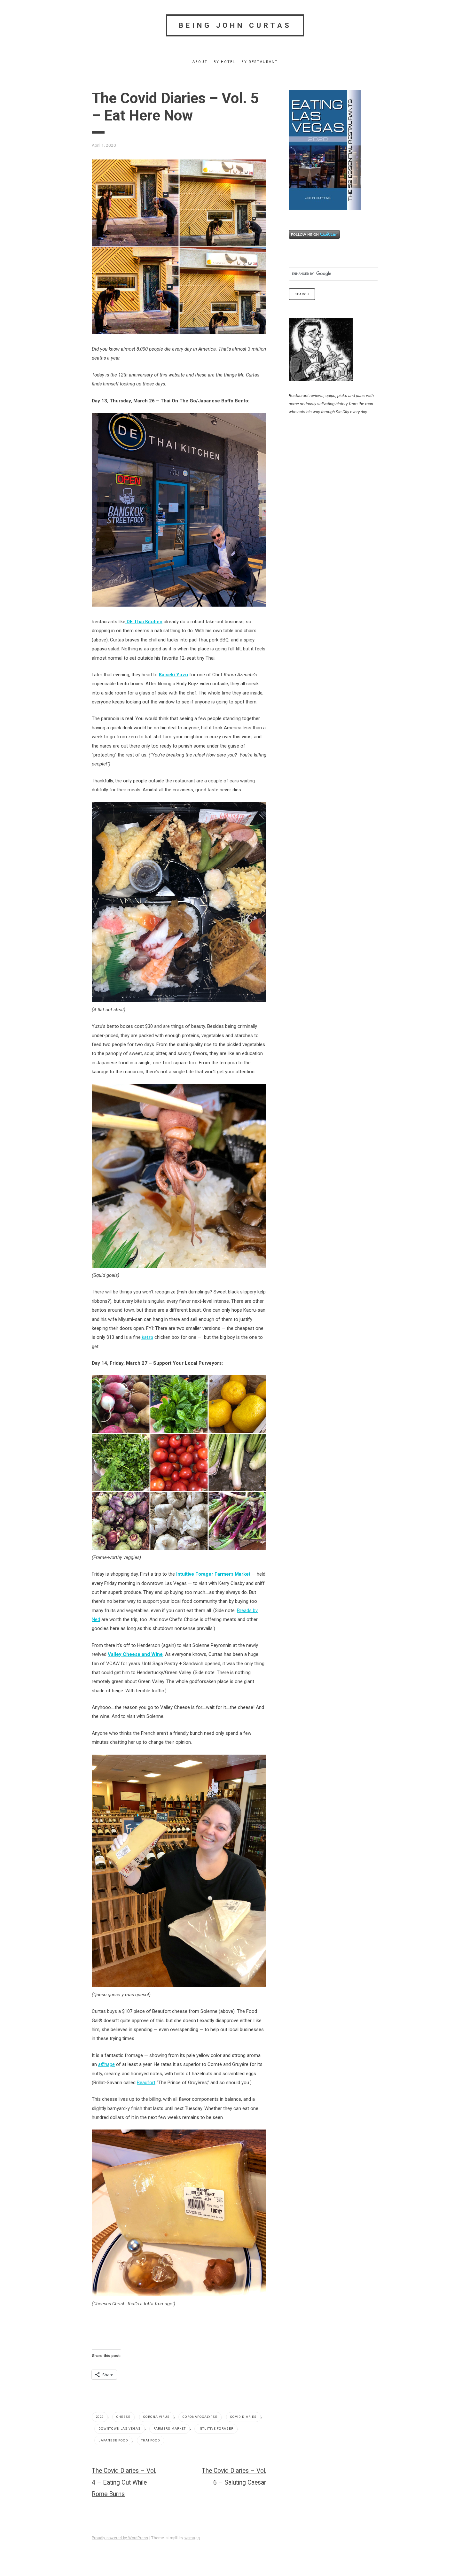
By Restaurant (260, 62)
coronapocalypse (200, 2417)
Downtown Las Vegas (120, 2429)
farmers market (170, 2429)
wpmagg (192, 2538)
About (200, 62)
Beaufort (146, 2083)
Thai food (151, 2440)
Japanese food (113, 2440)
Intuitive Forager (216, 2429)
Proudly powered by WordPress (120, 2538)
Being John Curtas (235, 25)
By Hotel (224, 62)
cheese (123, 2417)
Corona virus (157, 2417)
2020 (100, 2417)
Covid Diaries (243, 2417)
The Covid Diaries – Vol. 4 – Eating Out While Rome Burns (124, 2483)
